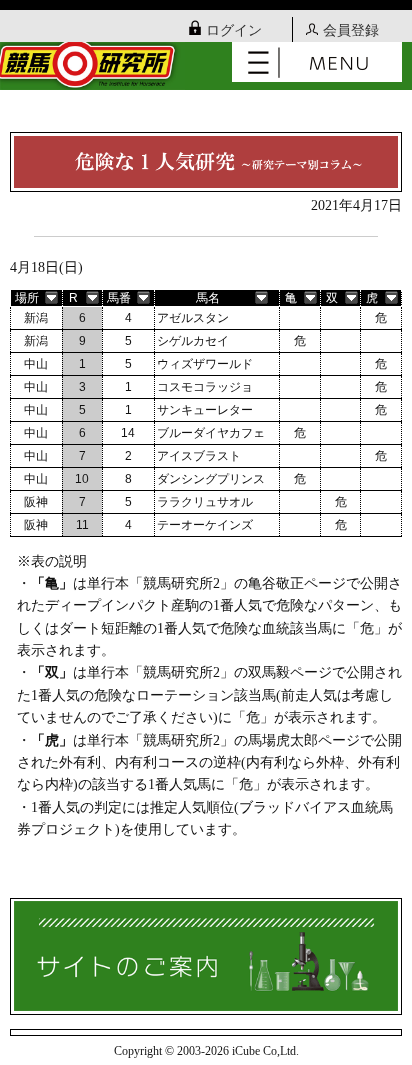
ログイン (234, 30)
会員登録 (351, 30)
